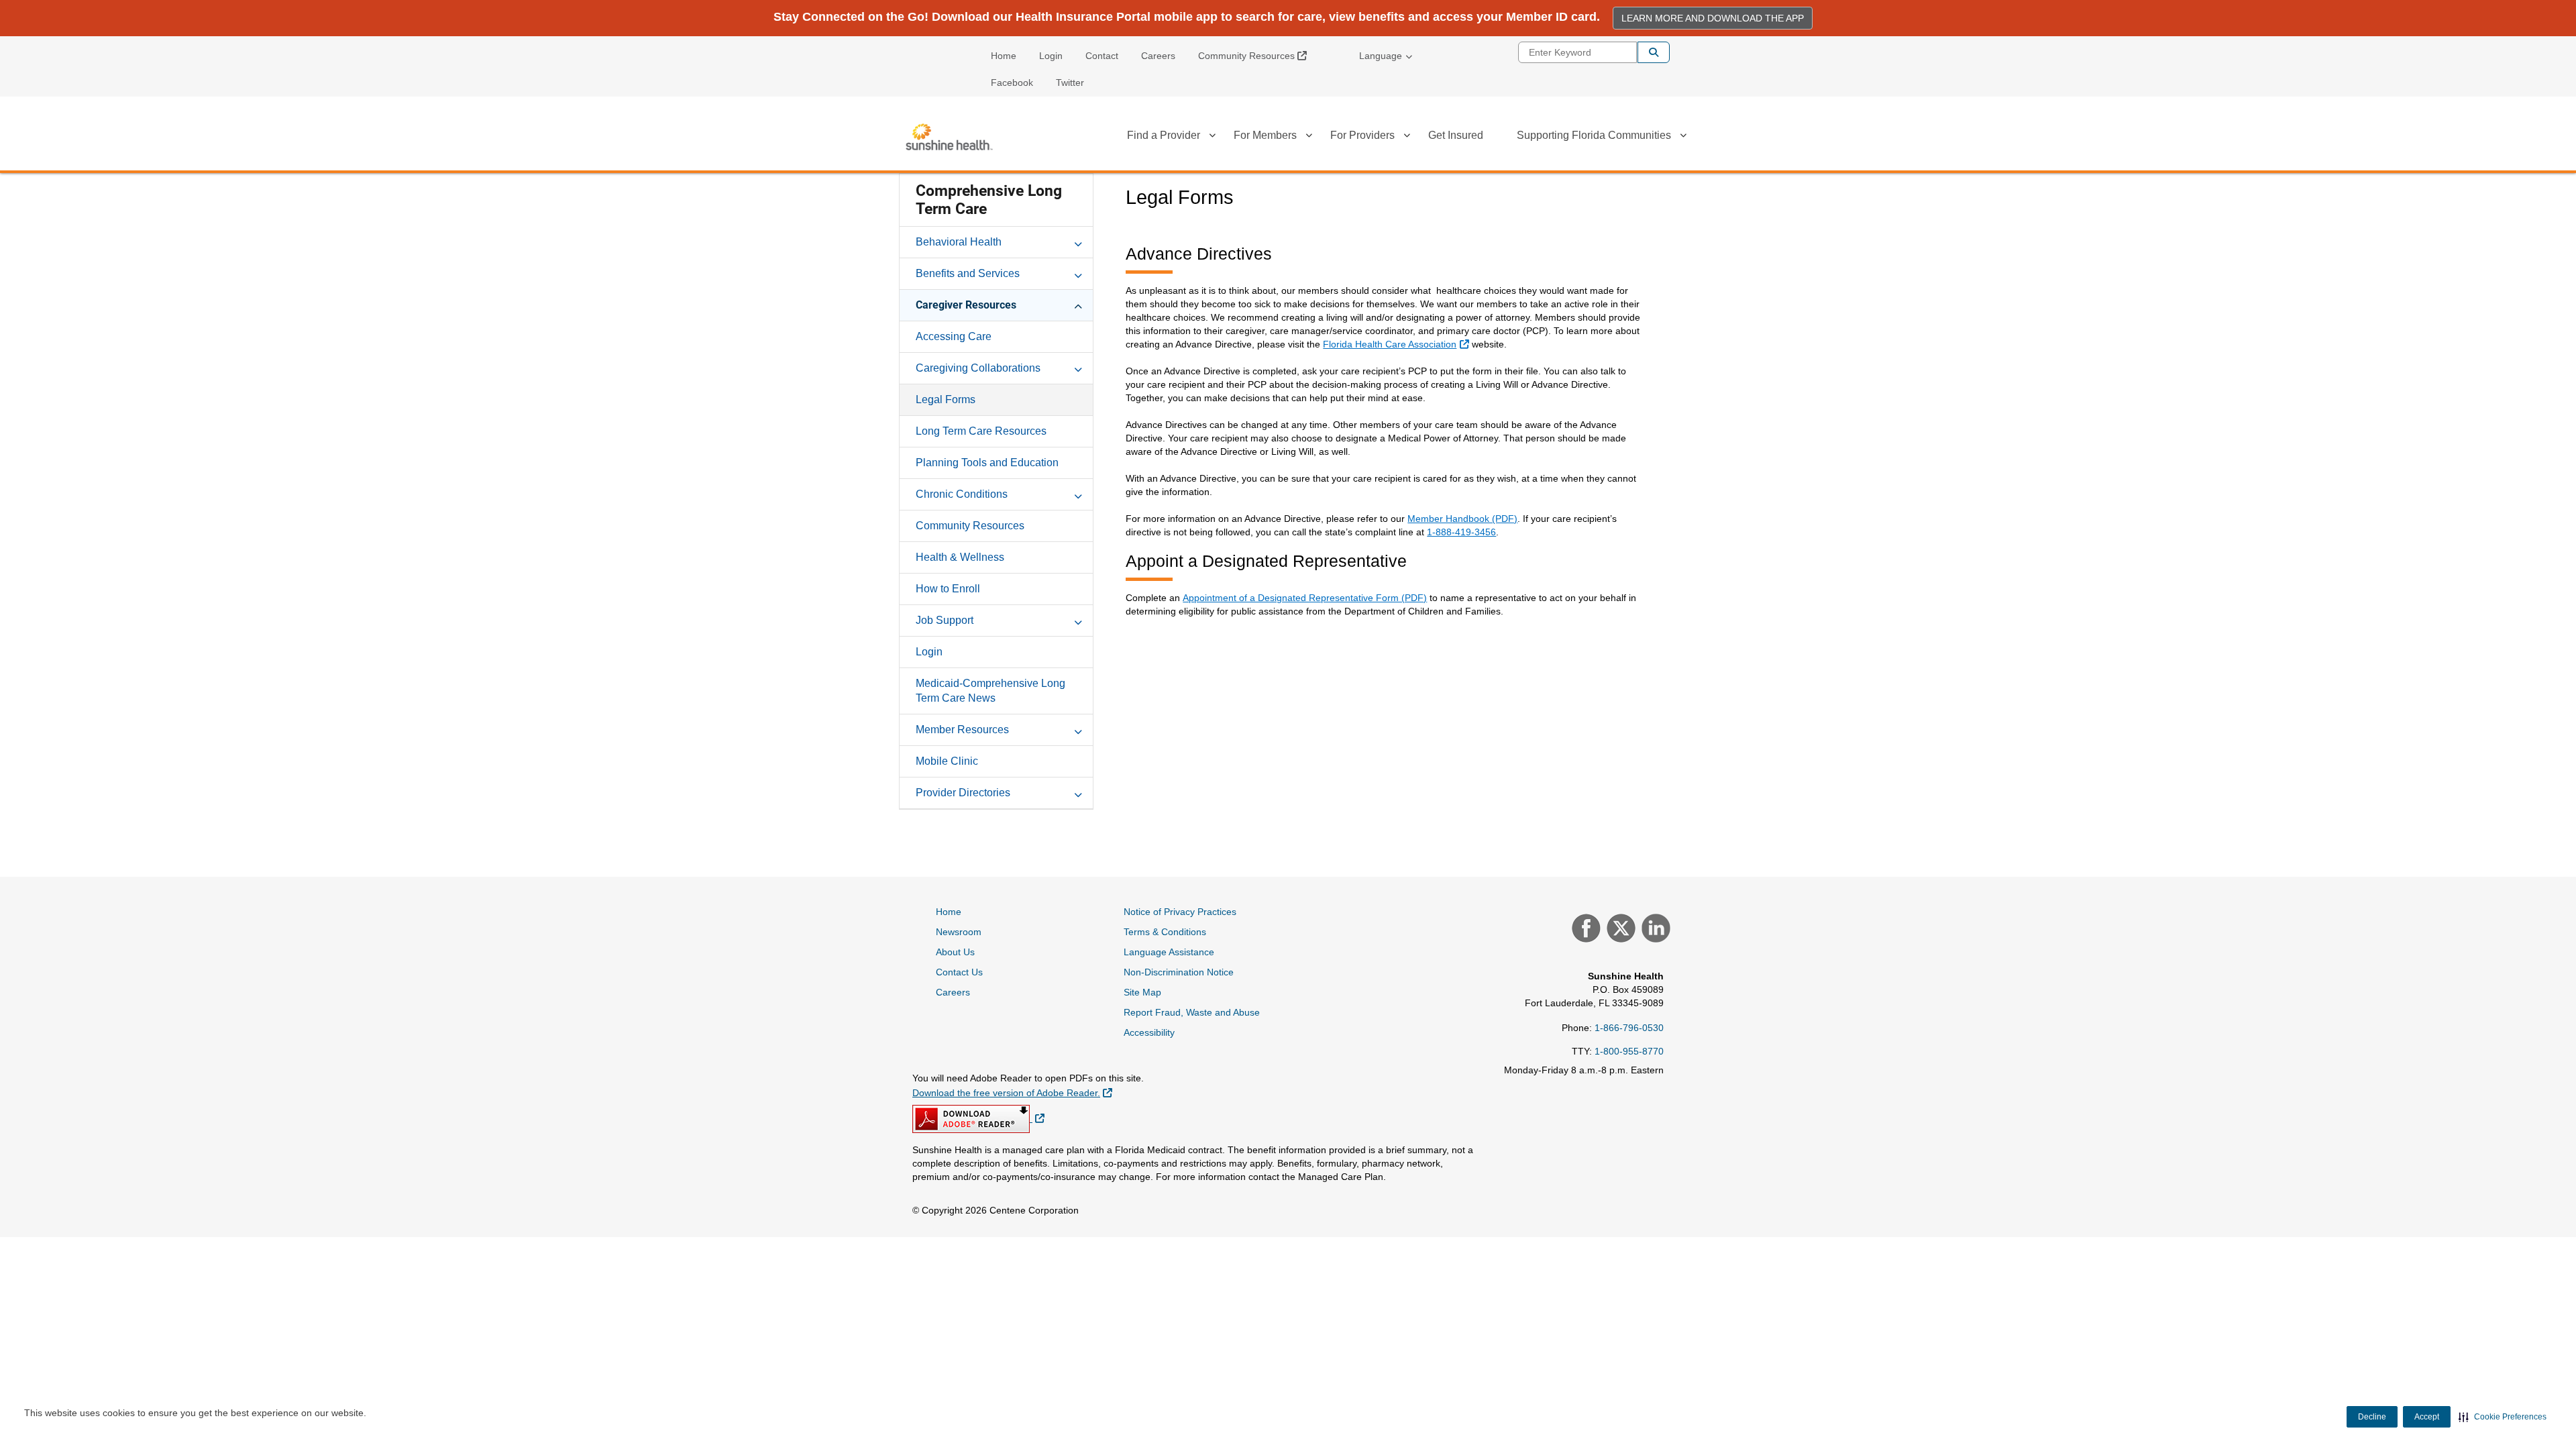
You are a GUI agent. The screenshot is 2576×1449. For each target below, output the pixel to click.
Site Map (1142, 992)
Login (1051, 56)
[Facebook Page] (1585, 930)
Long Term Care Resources (981, 431)
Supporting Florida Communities (1594, 135)
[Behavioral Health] (1078, 241)
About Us (955, 952)
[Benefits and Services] (1078, 273)
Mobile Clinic (947, 761)
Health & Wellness (960, 557)
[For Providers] (1407, 138)
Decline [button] (2372, 1417)
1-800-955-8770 (1629, 1051)
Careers (1158, 56)
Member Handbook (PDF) (1462, 519)
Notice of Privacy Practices (1180, 912)
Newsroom (959, 932)
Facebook (1012, 83)
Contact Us (959, 972)
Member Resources (962, 730)
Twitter (1070, 83)
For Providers (1362, 135)
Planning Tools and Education (987, 463)
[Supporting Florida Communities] (1683, 138)
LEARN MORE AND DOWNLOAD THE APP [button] (1713, 18)
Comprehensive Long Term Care (989, 200)
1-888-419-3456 (1461, 532)
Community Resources (1257, 55)
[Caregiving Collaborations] (1078, 368)
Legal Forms (946, 399)
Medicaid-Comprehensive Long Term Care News (990, 691)
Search (1654, 52)
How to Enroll (948, 589)
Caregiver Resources (966, 305)
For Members (1265, 135)
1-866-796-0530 (1629, 1028)
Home (1004, 56)
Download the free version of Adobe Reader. (1012, 1092)
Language (1381, 56)
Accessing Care (954, 336)
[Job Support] (1078, 620)
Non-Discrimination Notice (1179, 972)
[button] (2503, 1417)
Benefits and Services (968, 273)
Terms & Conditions (1165, 932)
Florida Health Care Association (1397, 344)
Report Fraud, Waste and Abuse (1192, 1012)
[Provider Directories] (1078, 792)
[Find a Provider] (1212, 138)
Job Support (945, 620)
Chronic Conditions (962, 494)
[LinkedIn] (1654, 930)
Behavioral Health (959, 242)
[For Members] (1309, 138)
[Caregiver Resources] (1078, 305)
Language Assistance (1169, 952)
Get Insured (1456, 135)
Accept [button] (2427, 1417)
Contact (1102, 56)
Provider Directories (963, 793)
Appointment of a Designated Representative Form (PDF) (1305, 598)
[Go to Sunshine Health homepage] (949, 137)
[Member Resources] (1078, 729)
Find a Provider (1164, 135)
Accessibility (1149, 1032)
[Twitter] (1619, 930)
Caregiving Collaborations (978, 368)
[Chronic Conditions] (1078, 494)
